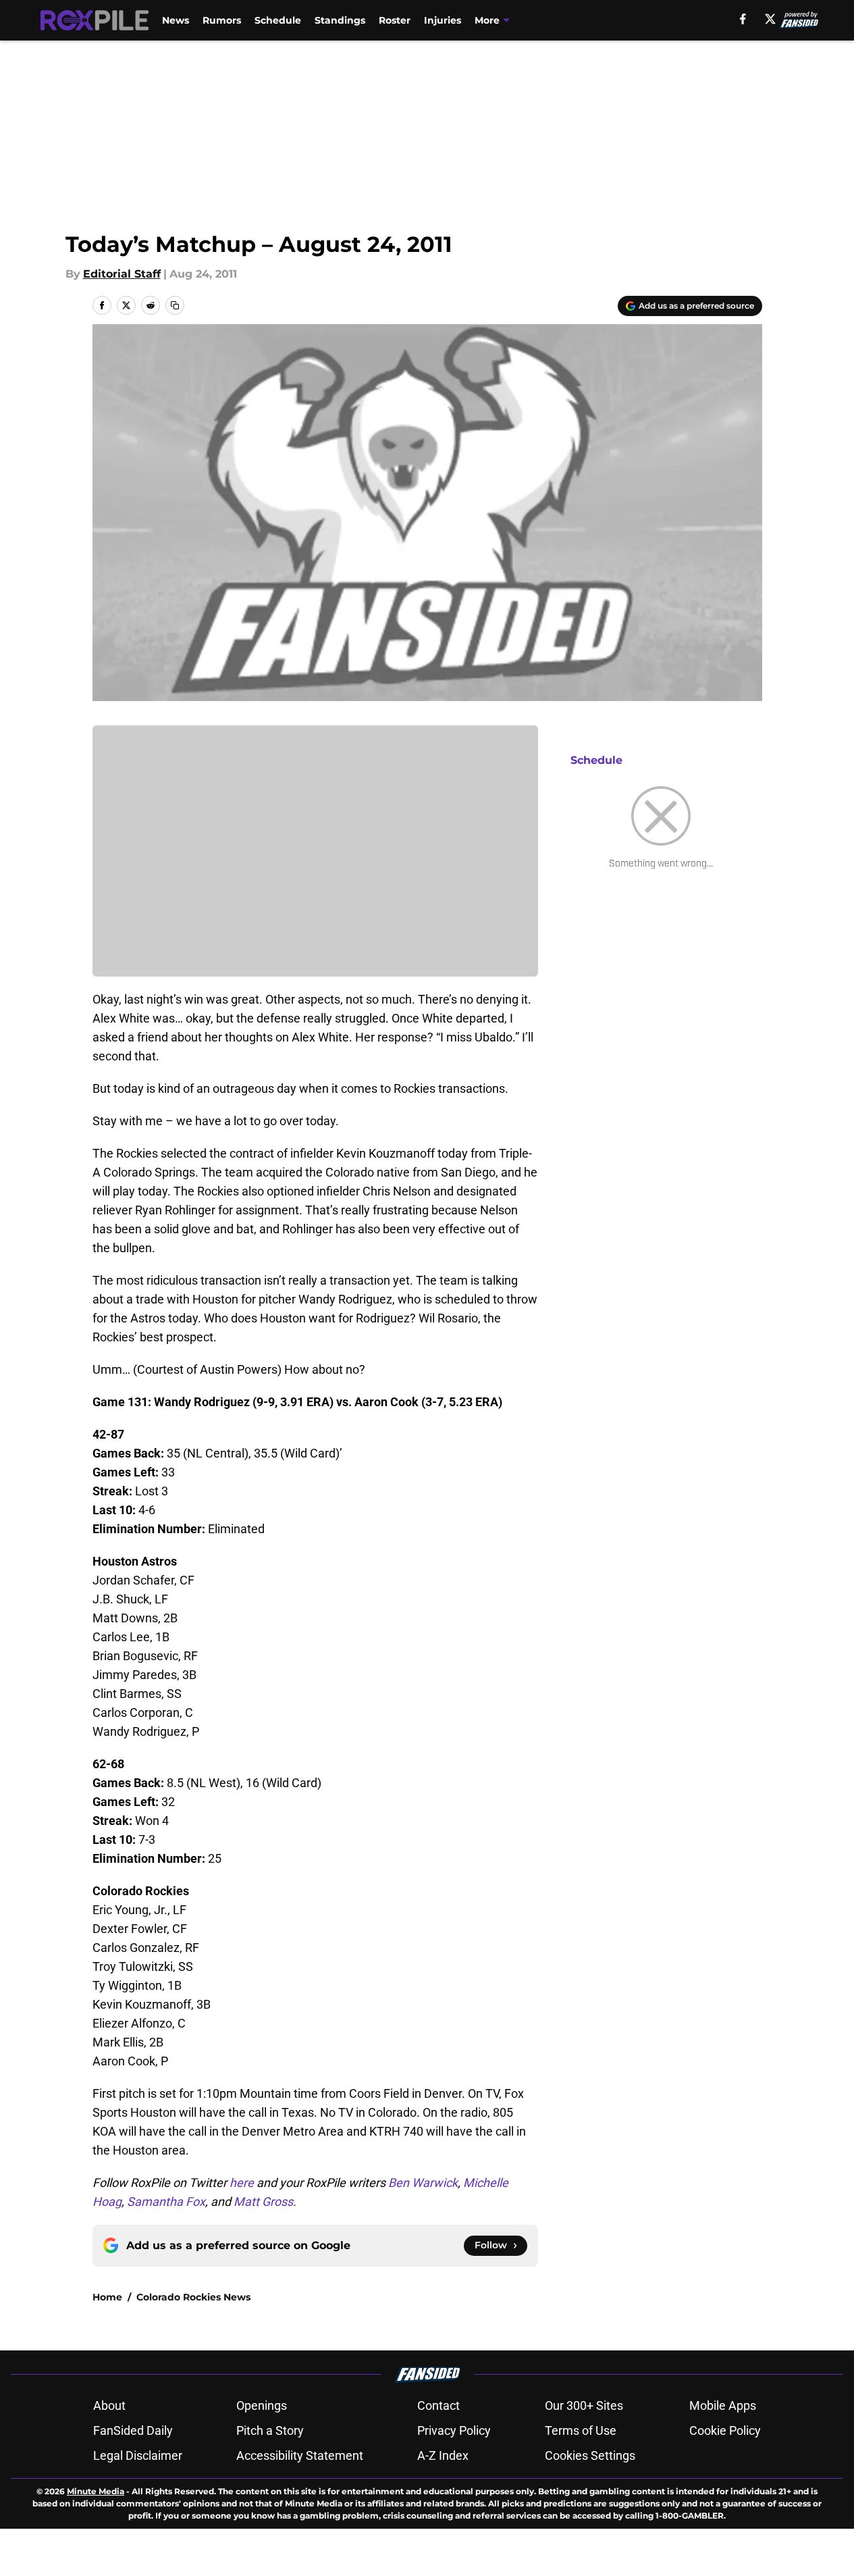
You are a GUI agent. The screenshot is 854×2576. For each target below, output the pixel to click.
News (176, 20)
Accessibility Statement (300, 2455)
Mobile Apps (723, 2405)
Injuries (443, 20)
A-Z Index (443, 2455)
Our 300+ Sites (584, 2405)
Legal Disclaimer (138, 2455)
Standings (340, 20)
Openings (262, 2405)
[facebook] (743, 19)
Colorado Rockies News (193, 2297)
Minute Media (96, 2491)
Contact (438, 2405)
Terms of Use (581, 2430)
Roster (395, 20)
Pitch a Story (270, 2430)
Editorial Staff (122, 274)
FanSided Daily (133, 2430)
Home (107, 2297)
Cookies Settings (590, 2455)
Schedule (278, 20)
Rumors (222, 20)
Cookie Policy (725, 2430)
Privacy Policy (454, 2430)
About (109, 2405)
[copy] (175, 305)
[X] (770, 19)
